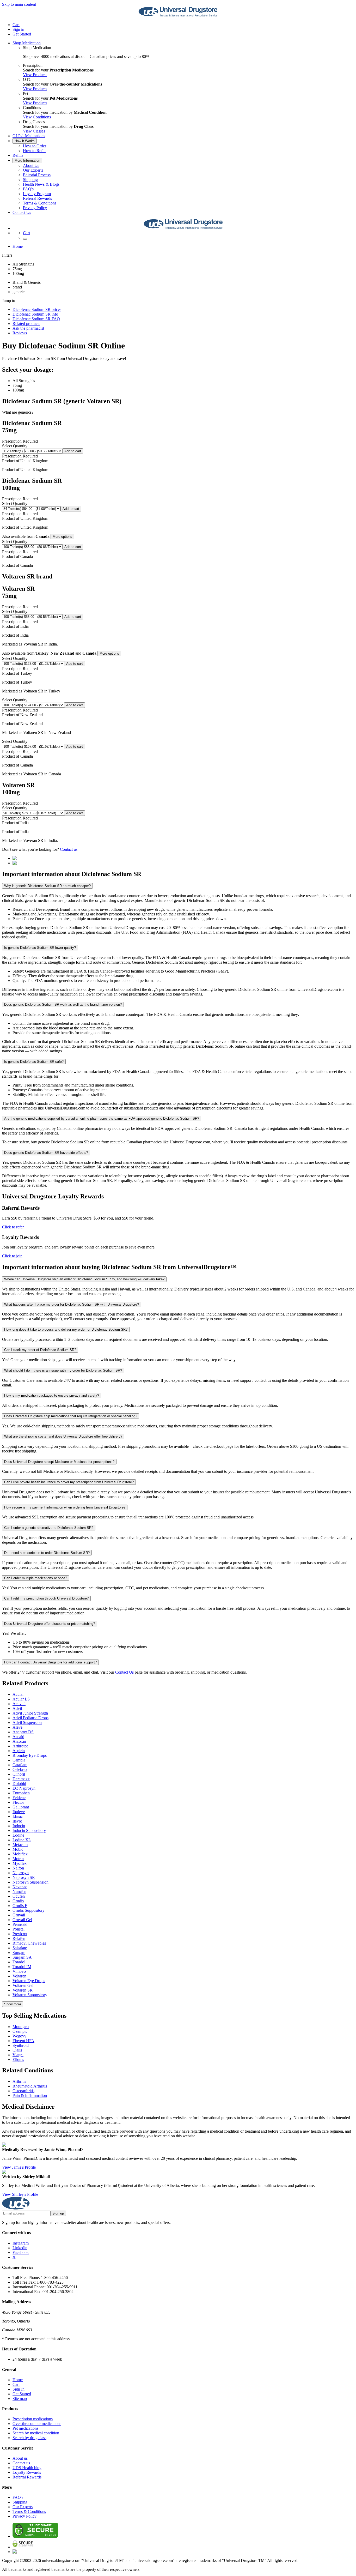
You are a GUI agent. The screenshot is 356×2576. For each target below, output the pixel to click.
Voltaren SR (23, 1990)
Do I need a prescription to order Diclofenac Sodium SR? (47, 1553)
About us (20, 2458)
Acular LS (21, 1699)
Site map (20, 2399)
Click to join (12, 1256)
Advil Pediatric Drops (30, 1718)
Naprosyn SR (24, 1877)
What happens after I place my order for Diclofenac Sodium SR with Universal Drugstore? (72, 1304)
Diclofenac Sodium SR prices (37, 309)
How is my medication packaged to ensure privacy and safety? (52, 1395)
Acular (18, 1694)
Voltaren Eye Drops (29, 1981)
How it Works (25, 141)
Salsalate (20, 1948)
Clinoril (19, 1774)
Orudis (18, 1901)
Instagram (21, 2243)
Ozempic (20, 2031)
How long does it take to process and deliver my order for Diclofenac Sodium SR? (66, 1329)
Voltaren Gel (23, 1985)
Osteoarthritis (23, 2091)
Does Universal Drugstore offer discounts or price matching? (50, 1624)
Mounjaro (21, 2027)
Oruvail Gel (22, 1920)
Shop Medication (27, 43)
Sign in (18, 29)
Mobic (18, 1849)
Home (18, 246)
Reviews (20, 333)
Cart (16, 2384)
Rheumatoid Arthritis (30, 2086)
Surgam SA (22, 1957)
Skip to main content (19, 4)
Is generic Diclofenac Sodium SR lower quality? (40, 948)
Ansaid (18, 1737)
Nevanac (20, 1887)
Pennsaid (20, 1924)
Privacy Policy (35, 208)
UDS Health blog (27, 2468)
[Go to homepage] (178, 16)
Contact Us (22, 212)
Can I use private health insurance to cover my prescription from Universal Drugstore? (69, 1482)
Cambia (19, 1760)
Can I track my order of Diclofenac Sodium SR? (40, 1350)
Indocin (19, 1826)
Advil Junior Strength (30, 1713)
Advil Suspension (27, 1723)
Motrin (18, 1859)
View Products (35, 75)
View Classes (34, 131)
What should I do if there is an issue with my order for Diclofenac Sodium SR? (63, 1370)
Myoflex (20, 1863)
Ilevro (17, 1821)
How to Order (35, 146)
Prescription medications (33, 2419)
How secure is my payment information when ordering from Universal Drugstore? (65, 1507)
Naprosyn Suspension (30, 1882)
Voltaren (19, 1976)
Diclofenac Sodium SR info (35, 314)
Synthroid (21, 2045)
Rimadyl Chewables (29, 1943)
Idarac (18, 1816)
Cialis (17, 2050)
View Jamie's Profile (19, 2167)
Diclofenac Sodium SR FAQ (36, 319)
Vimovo (19, 1971)
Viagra (18, 2055)
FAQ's (28, 189)
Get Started (22, 34)
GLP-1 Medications (29, 136)
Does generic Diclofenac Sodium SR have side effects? (46, 1153)
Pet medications (25, 2428)
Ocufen (19, 1896)
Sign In (19, 2389)
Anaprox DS (23, 1732)
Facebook (21, 2252)
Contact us (69, 849)
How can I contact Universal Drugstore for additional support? (50, 1662)
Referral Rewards (37, 198)
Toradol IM (22, 1967)
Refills (18, 155)
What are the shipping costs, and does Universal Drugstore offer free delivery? (63, 1436)
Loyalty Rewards (27, 2472)
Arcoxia (19, 1741)
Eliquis (18, 2059)
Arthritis (19, 2081)
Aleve (17, 1727)
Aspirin (19, 1751)
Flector (18, 1802)
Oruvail (19, 1915)
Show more (13, 2004)
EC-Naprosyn (24, 1788)
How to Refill (34, 151)
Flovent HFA (23, 2041)
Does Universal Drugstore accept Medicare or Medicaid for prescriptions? (59, 1462)
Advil (17, 1708)
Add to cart (73, 451)
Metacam (20, 1845)
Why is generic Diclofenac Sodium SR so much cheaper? (47, 886)
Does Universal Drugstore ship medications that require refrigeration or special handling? (71, 1416)
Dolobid (19, 1784)
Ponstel (19, 1929)
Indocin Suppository (29, 1830)
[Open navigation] (25, 239)
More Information (27, 161)
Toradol (19, 1962)
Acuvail (19, 1704)
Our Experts (33, 170)
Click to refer (13, 1227)
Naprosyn (21, 1873)
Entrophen (21, 1793)
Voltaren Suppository (30, 1995)
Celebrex (20, 1769)
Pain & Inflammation (30, 2095)
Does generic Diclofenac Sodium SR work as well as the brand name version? (63, 1005)
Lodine (18, 1835)
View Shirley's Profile (20, 2194)
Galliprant (21, 1807)
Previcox (20, 1934)
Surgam (19, 1953)
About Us (31, 165)
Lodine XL (22, 1840)
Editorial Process (37, 175)
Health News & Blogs (41, 184)
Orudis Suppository (29, 1910)
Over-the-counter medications (37, 2424)
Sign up (58, 2213)
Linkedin (20, 2248)
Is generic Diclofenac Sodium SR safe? (34, 1062)
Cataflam (20, 1765)
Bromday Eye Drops (30, 1755)
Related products (26, 324)
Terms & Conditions (40, 203)
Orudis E (20, 1906)
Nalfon (18, 1868)
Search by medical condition (36, 2433)
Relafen (19, 1938)
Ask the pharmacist (28, 328)
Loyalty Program (37, 194)
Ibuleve (19, 1812)
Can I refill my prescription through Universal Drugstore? (46, 1598)
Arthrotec (20, 1746)
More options (62, 537)
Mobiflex (20, 1854)
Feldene (19, 1798)
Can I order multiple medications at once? (36, 1578)
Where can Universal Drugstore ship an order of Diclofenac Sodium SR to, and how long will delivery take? (84, 1279)
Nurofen (19, 1892)
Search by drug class (29, 2438)
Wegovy (19, 2036)
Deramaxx (21, 1779)
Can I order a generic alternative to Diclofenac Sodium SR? (49, 1528)
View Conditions (37, 117)
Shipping (30, 180)
